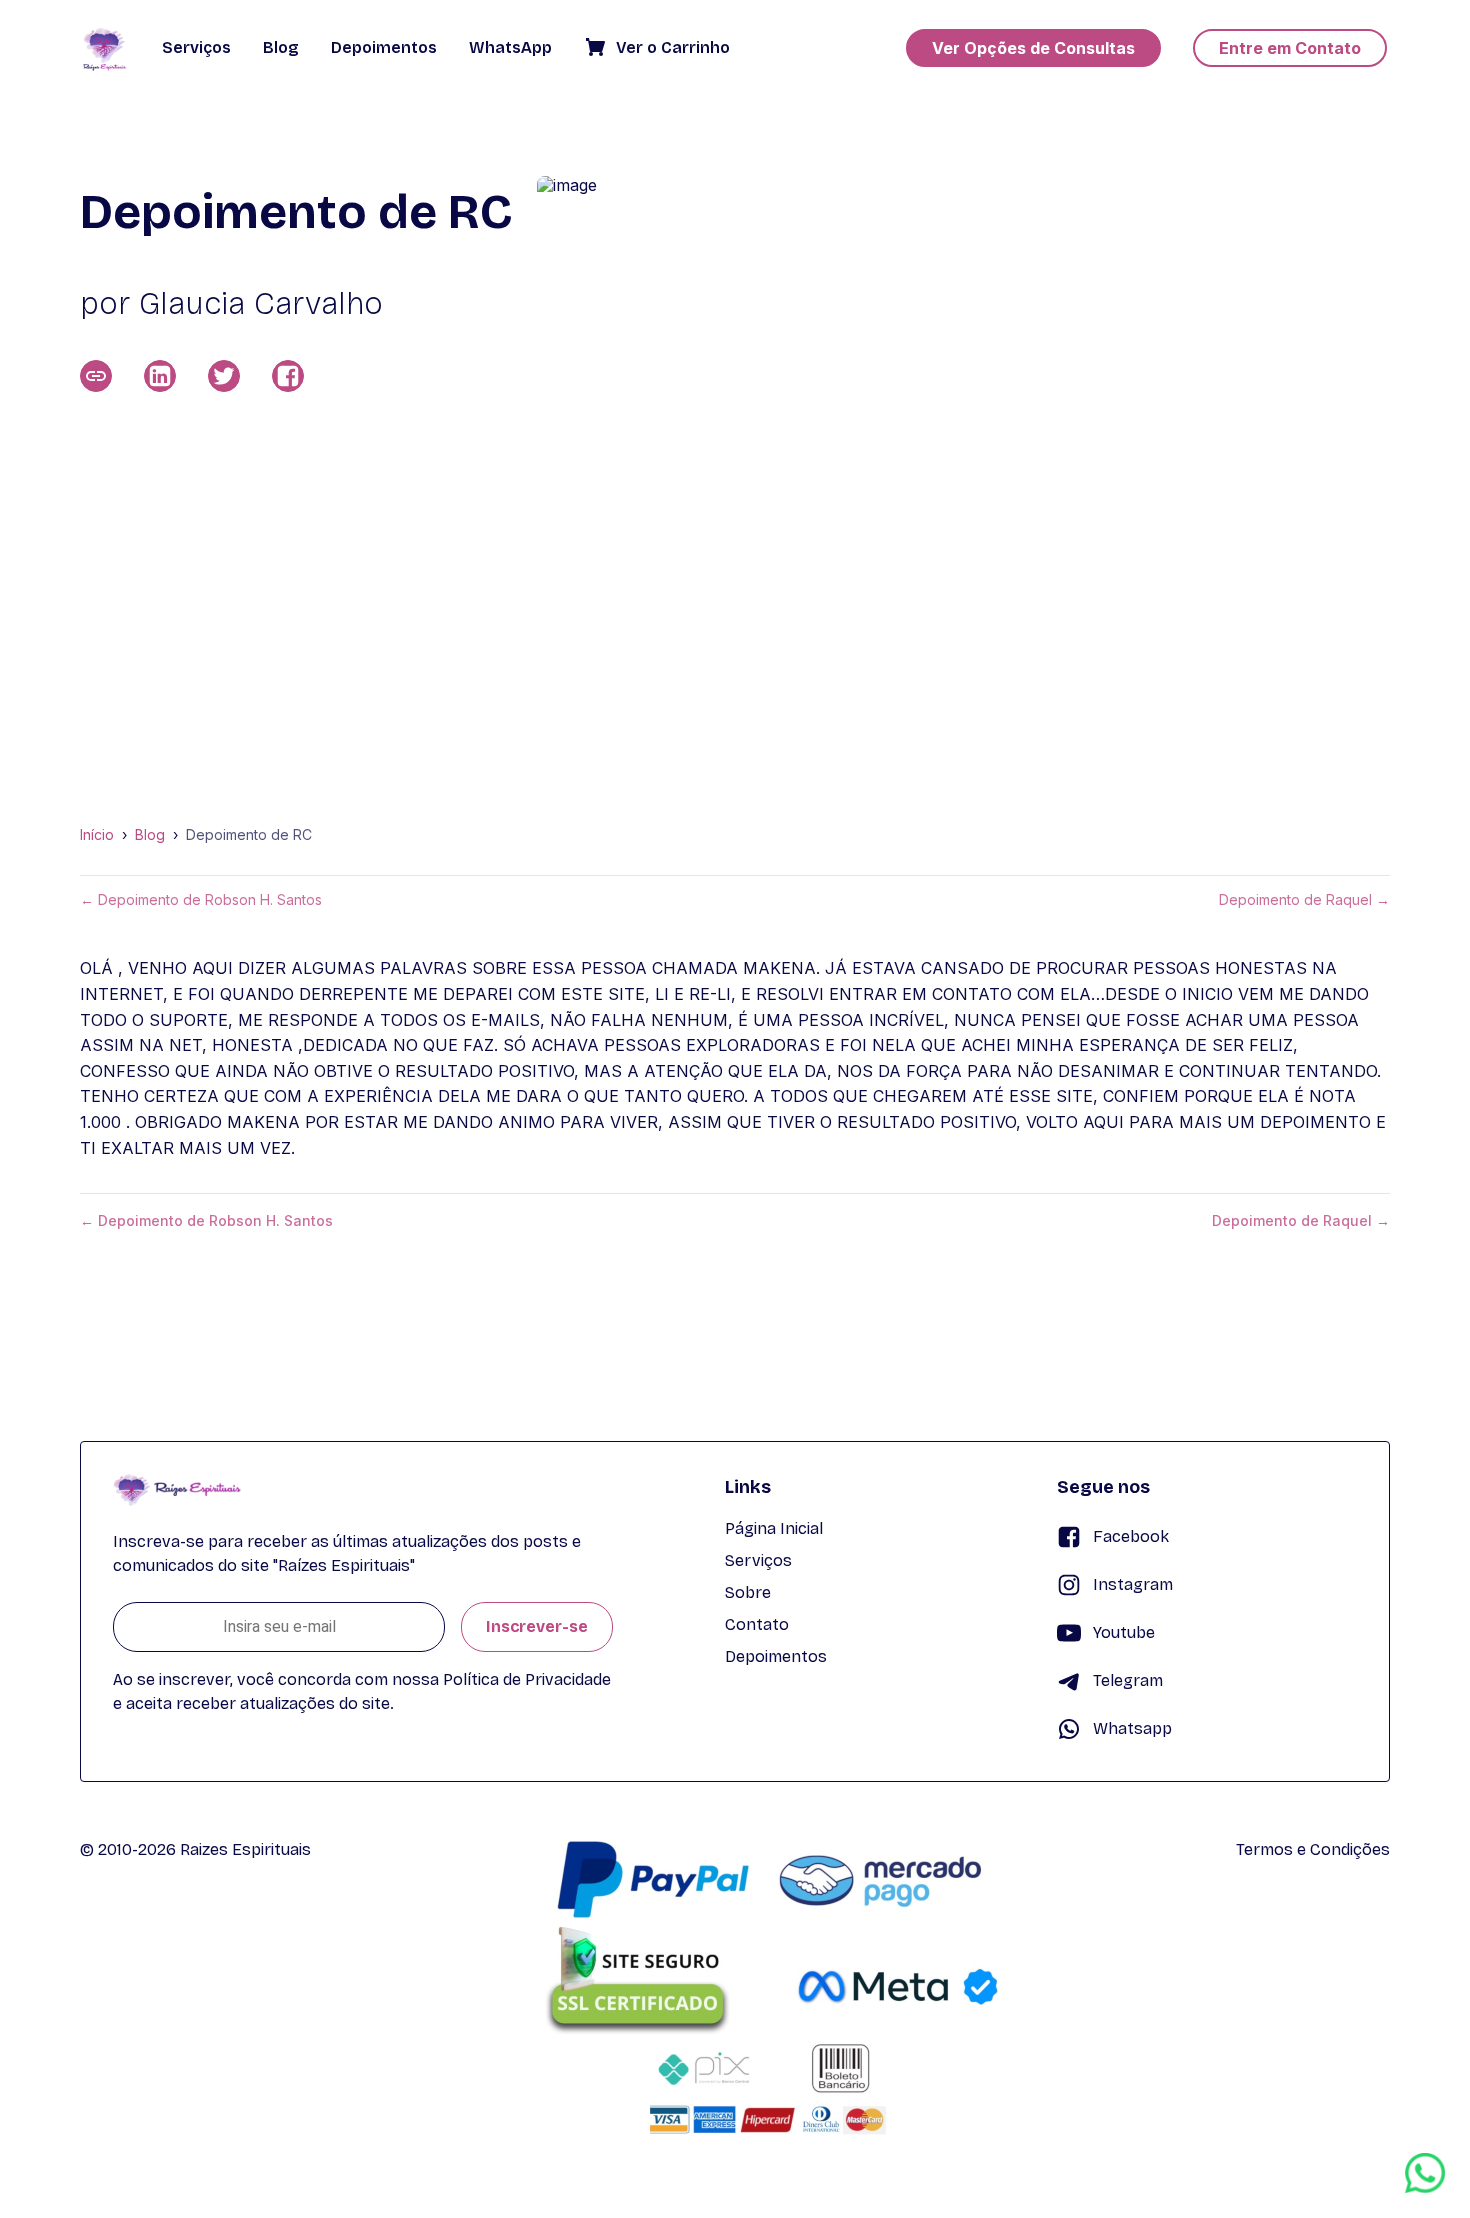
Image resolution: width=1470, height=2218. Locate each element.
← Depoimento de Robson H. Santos (201, 900)
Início (97, 835)
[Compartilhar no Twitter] (224, 376)
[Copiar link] (96, 376)
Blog (150, 835)
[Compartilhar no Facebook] (288, 376)
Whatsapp (1132, 1728)
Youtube (1124, 1632)
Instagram (1133, 1584)
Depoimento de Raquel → (1304, 900)
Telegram (1128, 1680)
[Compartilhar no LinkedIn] (160, 376)
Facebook (1131, 1536)
